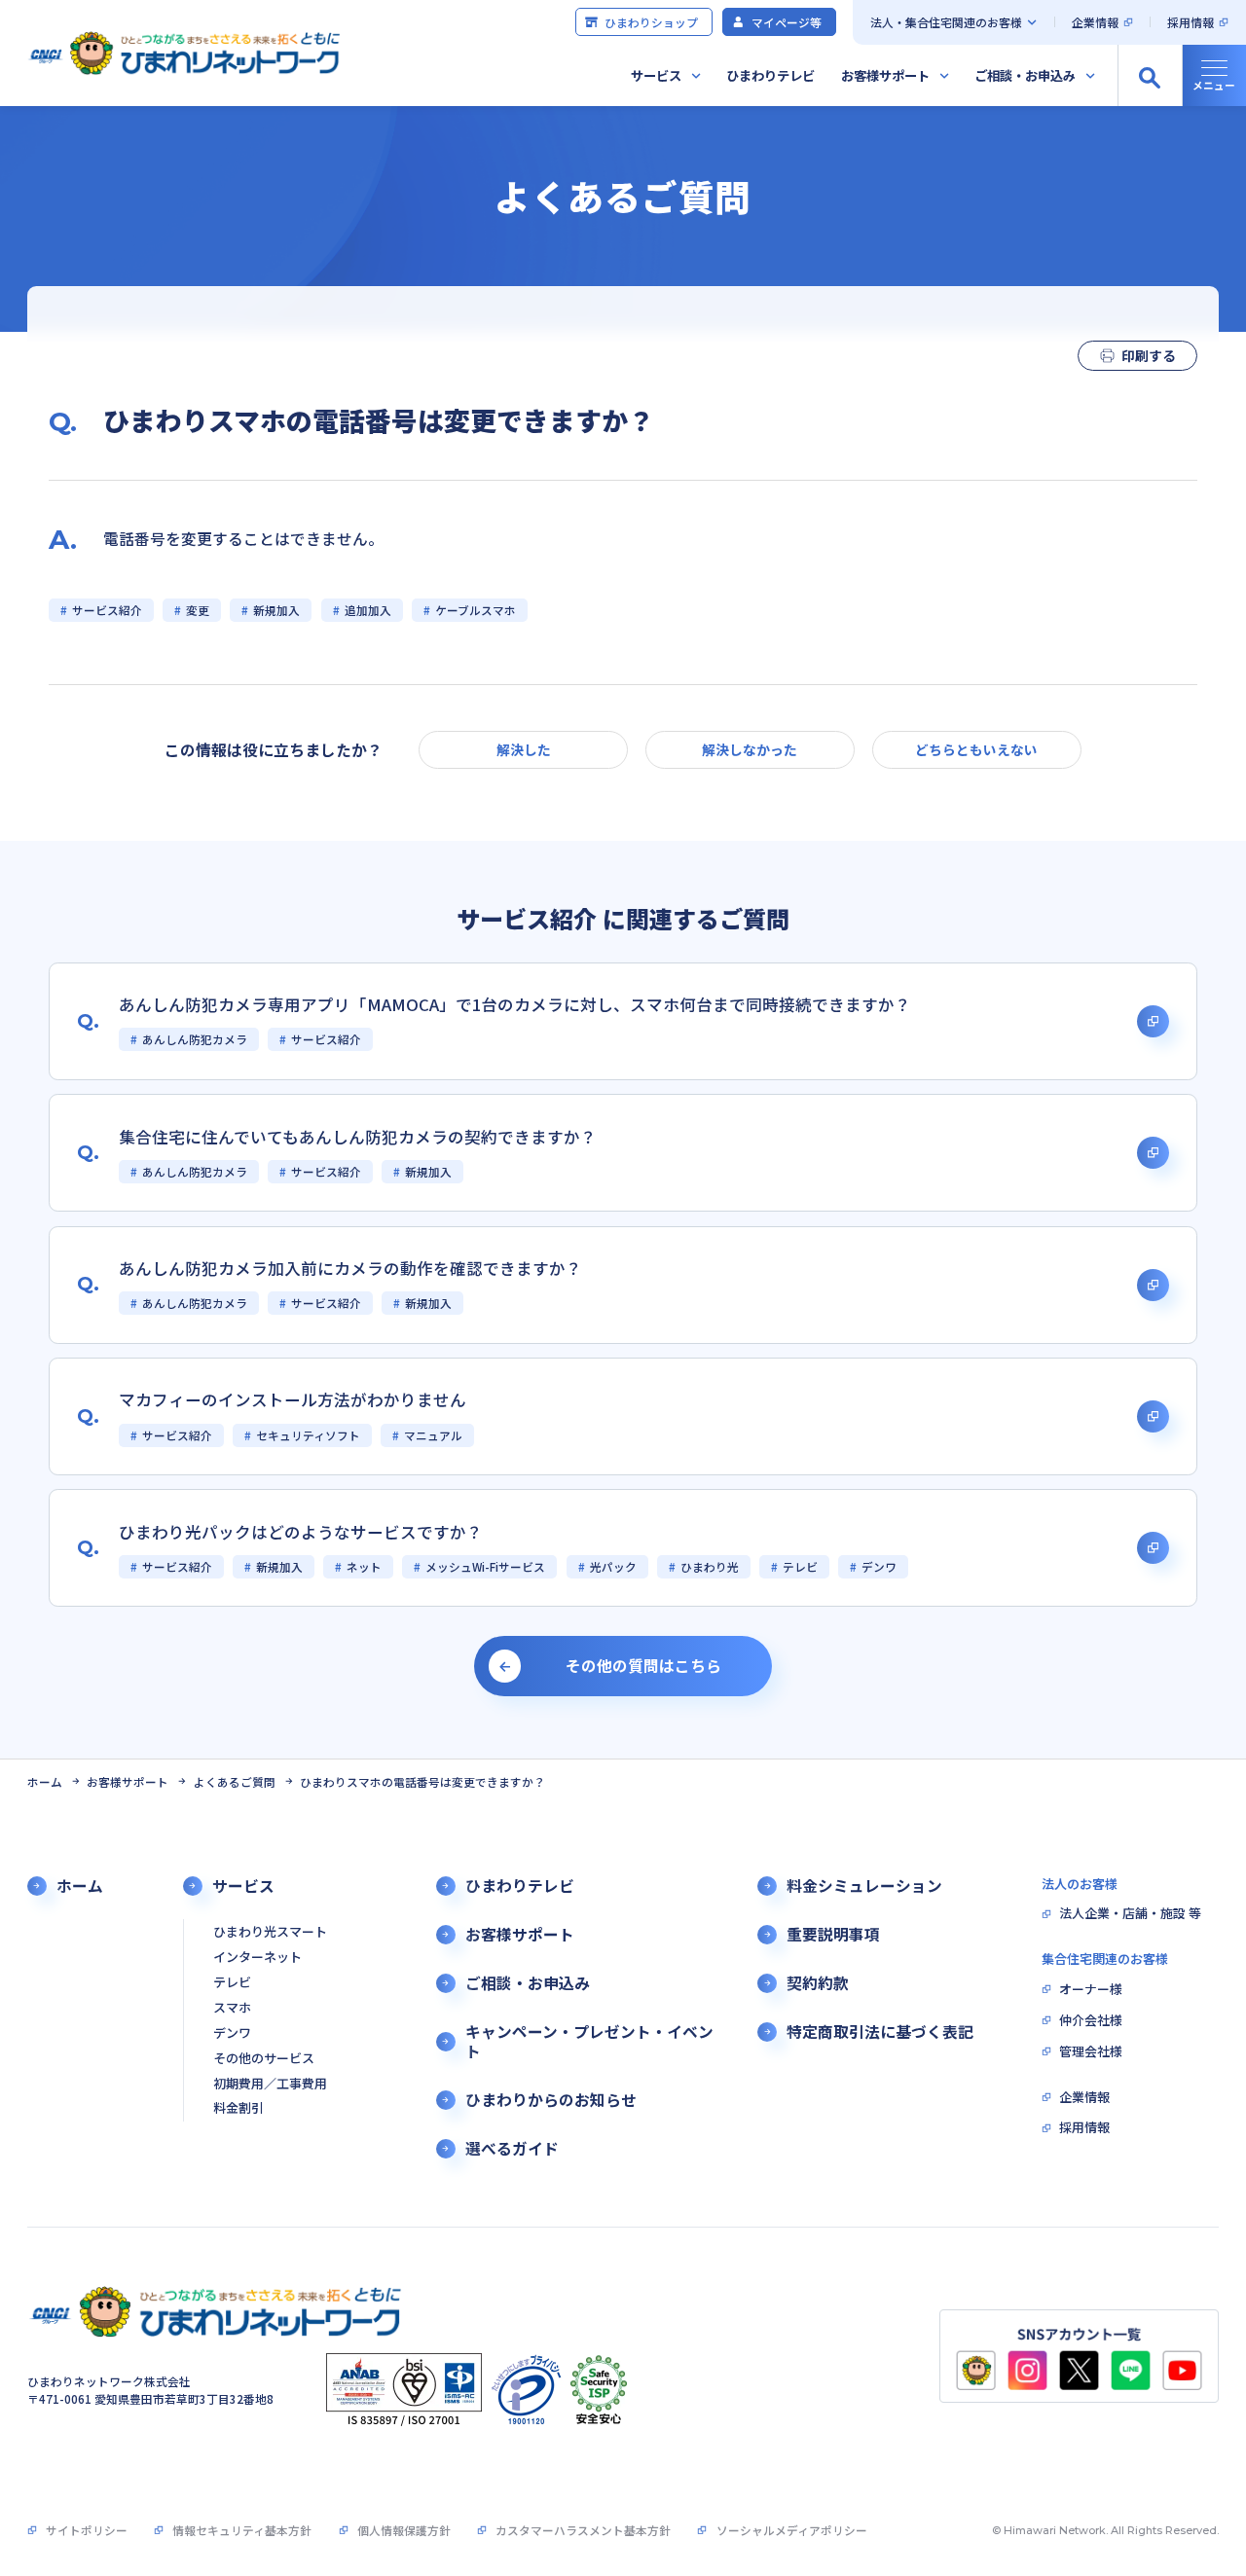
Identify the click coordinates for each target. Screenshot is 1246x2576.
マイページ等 (787, 22)
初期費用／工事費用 (270, 2084)
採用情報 (1191, 22)
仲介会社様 (1091, 2021)
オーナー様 (1091, 1990)
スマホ (232, 2008)
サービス (656, 75)
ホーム (45, 1781)
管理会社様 (1091, 2052)
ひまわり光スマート (270, 1932)
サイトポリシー (87, 2530)
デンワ (232, 2033)
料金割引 (238, 2108)
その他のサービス (264, 2059)
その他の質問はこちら (643, 1666)
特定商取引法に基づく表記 (880, 2032)
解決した (524, 749)
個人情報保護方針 (404, 2530)
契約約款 (818, 1983)
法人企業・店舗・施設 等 (1130, 1914)
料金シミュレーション (864, 1886)
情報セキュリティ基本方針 (242, 2530)
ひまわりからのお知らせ (551, 2100)
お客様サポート (885, 75)
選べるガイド (512, 2149)
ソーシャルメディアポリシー (791, 2530)
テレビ (232, 1983)
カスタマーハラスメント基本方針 (583, 2530)
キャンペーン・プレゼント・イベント (589, 2042)
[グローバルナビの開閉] (1214, 76)
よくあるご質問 (235, 1781)
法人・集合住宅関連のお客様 (946, 22)
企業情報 (1095, 22)
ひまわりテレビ (770, 75)
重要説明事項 (833, 1935)
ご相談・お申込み (1025, 75)
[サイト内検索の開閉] (1150, 76)
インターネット (257, 1958)
